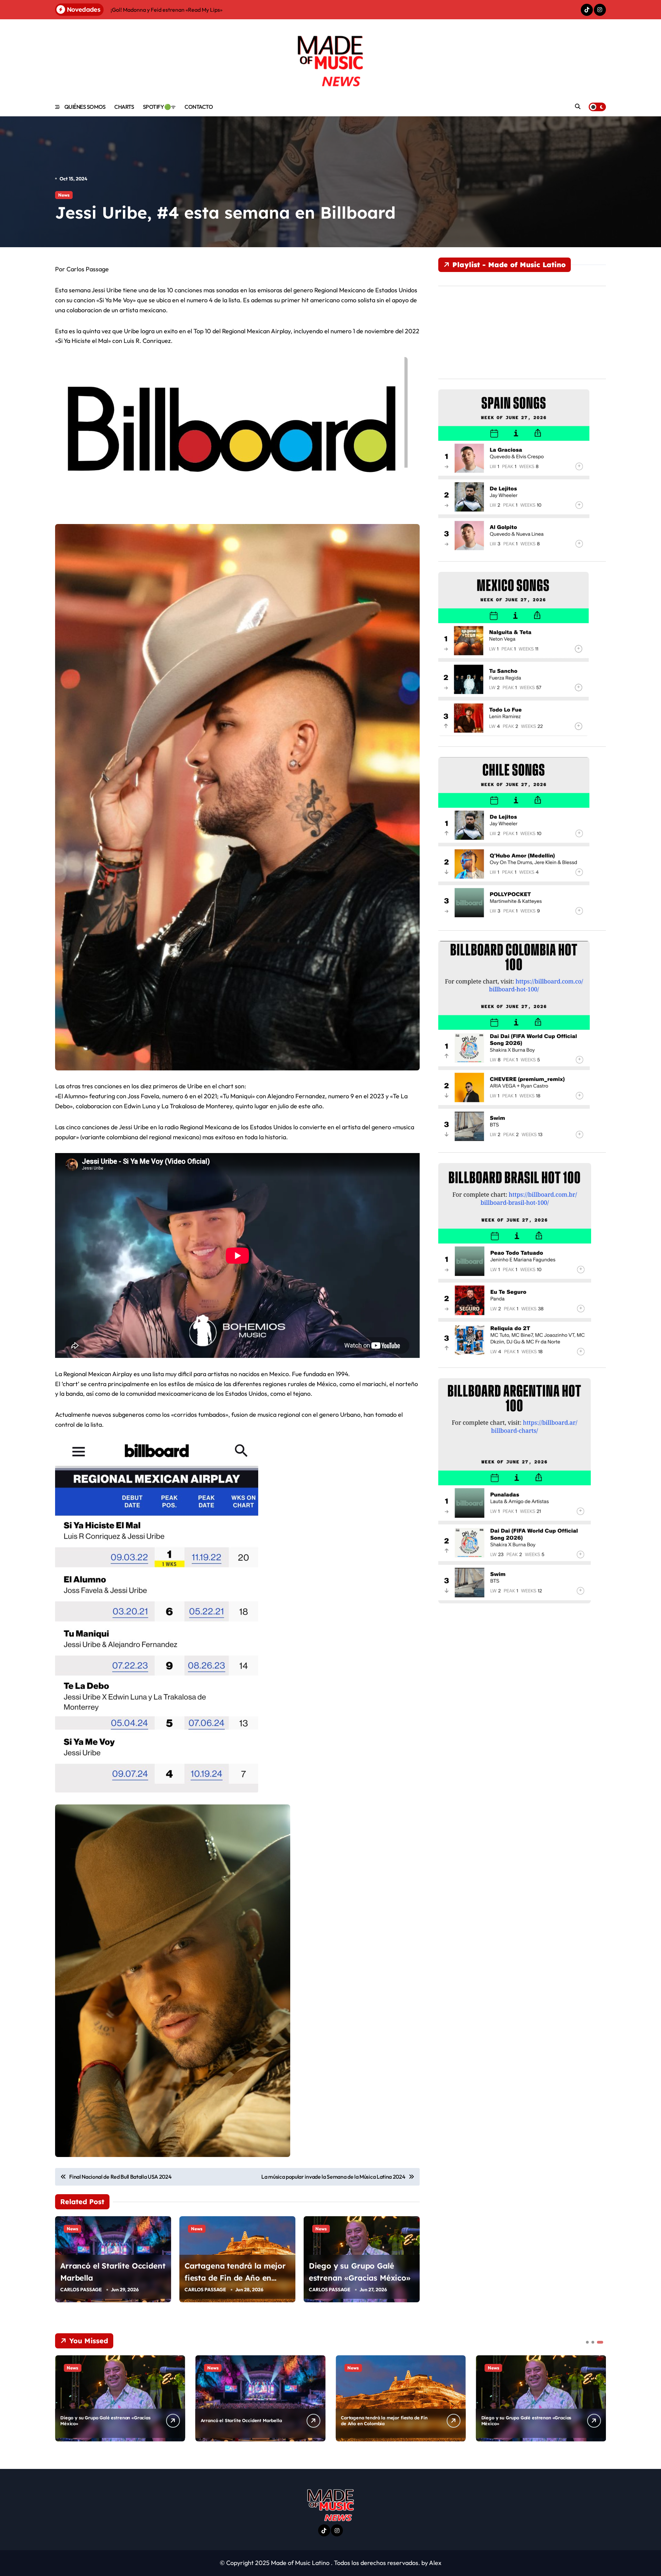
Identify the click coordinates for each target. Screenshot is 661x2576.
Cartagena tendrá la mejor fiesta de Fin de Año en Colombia (235, 2278)
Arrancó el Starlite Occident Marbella (241, 2421)
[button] (599, 2398)
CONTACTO (199, 107)
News (64, 195)
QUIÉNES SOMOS (85, 107)
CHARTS (124, 107)
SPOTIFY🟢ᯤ (159, 107)
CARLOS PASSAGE (81, 2290)
